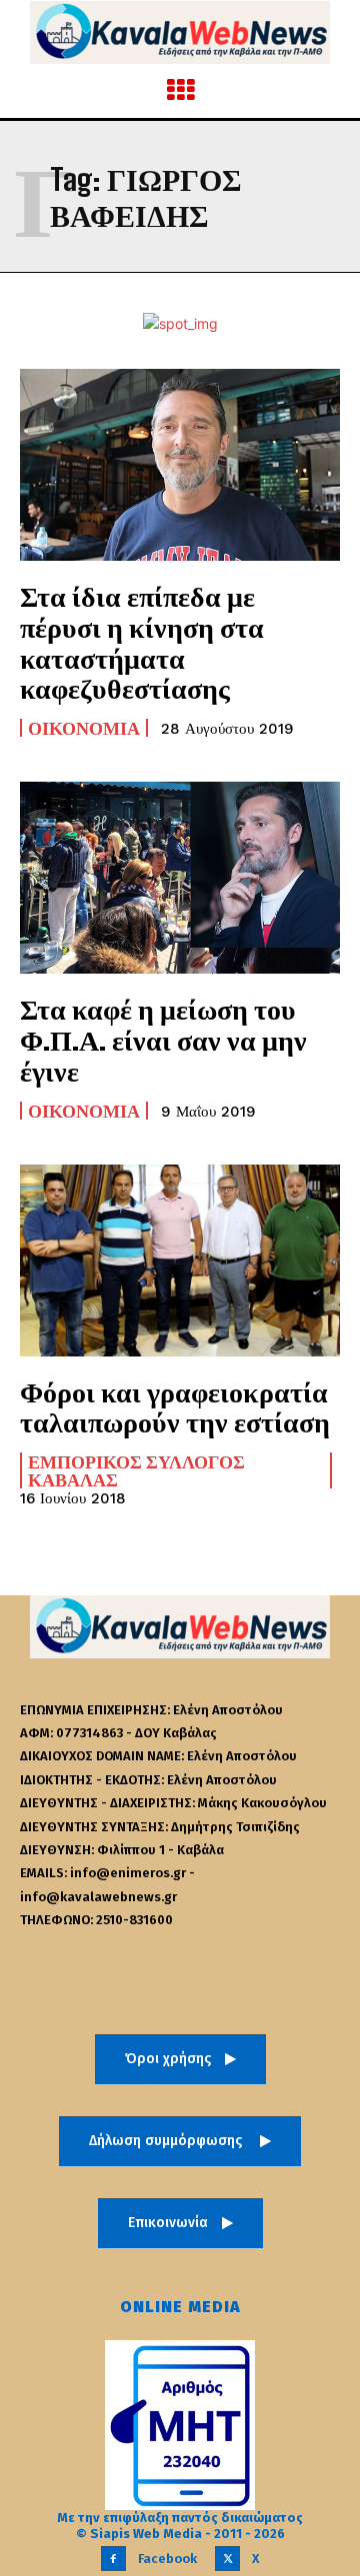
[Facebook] (113, 2559)
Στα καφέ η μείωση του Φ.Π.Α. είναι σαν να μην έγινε (163, 1040)
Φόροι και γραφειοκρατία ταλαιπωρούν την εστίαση (175, 1407)
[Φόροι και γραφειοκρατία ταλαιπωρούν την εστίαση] (180, 1261)
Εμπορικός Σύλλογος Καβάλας (136, 1470)
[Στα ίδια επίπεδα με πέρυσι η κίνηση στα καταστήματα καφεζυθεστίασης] (180, 465)
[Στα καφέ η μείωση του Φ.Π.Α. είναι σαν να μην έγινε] (180, 878)
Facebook (167, 2559)
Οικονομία (84, 728)
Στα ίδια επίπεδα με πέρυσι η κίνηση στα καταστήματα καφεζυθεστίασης (142, 642)
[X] (227, 2559)
